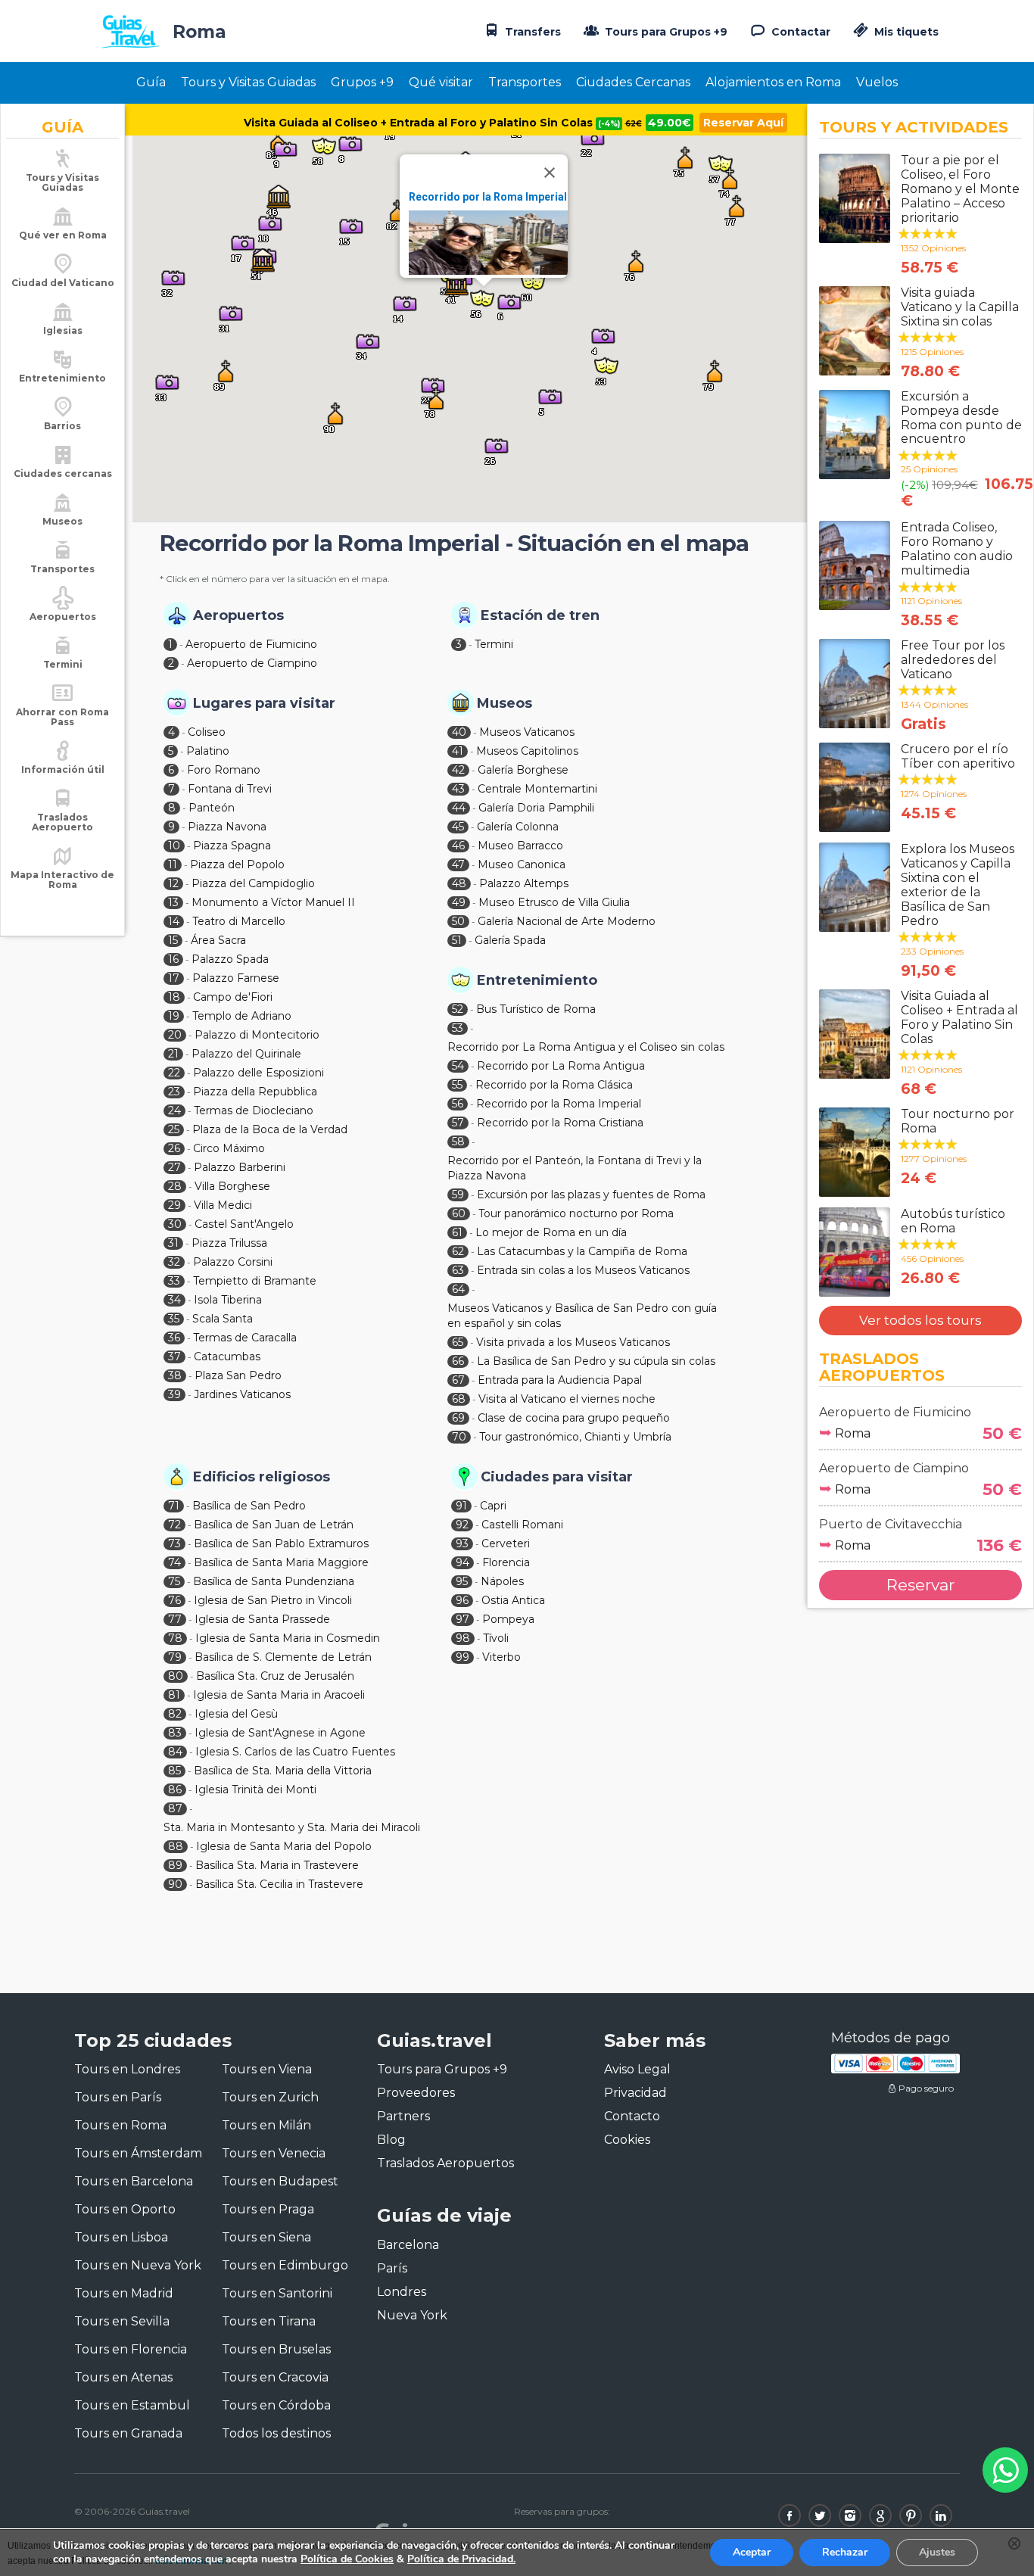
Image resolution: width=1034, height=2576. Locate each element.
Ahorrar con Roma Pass (62, 717)
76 (174, 1600)
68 (459, 1399)
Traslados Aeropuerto (62, 822)
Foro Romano (224, 770)
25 (174, 1129)
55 (457, 1085)
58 (458, 1142)
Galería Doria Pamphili (536, 808)
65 (458, 1342)
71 (174, 1506)
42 (458, 770)
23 (174, 1092)
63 (458, 1270)
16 (173, 959)
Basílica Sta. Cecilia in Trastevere (279, 1884)
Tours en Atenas (123, 2377)
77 (175, 1619)
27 (174, 1167)
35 (174, 1319)
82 (175, 1714)
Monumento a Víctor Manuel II (273, 902)
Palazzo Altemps (524, 883)
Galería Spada (510, 940)
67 (458, 1380)
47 (458, 864)
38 (175, 1375)
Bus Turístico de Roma (536, 1009)
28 (175, 1186)
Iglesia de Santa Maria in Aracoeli (279, 1695)
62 (458, 1251)
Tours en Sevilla (122, 2321)
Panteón (212, 808)
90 (175, 1884)
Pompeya (508, 1619)
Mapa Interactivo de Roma (62, 880)
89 (175, 1865)
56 (458, 1104)
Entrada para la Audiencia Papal (560, 1380)
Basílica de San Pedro (249, 1506)
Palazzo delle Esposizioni (258, 1073)
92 (462, 1525)
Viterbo (501, 1657)
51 (457, 940)
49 (459, 902)
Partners (403, 2116)
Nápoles (502, 1581)
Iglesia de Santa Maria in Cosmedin (288, 1638)
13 (173, 902)
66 (458, 1361)
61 (457, 1232)
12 (173, 883)
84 (175, 1752)
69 (458, 1418)
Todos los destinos (276, 2433)
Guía (151, 82)
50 (458, 921)
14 (174, 921)
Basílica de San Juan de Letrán (274, 1525)
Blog (391, 2140)
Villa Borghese (232, 1186)
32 (174, 1262)
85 (174, 1771)
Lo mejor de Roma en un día (551, 1232)
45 (458, 827)
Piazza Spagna (232, 846)
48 (459, 883)
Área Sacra (218, 940)
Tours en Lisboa (121, 2237)
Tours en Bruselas (276, 2349)
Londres (402, 2292)
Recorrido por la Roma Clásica (554, 1085)
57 (458, 1123)
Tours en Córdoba (276, 2405)
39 (174, 1394)
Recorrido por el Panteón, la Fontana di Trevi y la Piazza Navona (575, 1168)
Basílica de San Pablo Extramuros (281, 1543)
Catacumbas (227, 1357)
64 (458, 1289)
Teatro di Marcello (239, 921)
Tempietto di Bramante (255, 1281)
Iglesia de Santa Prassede (262, 1619)
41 (458, 751)
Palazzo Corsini (233, 1262)
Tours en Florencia (131, 2349)
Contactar (799, 32)
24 (174, 1110)
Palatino (208, 751)
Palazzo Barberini (240, 1167)
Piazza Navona (227, 827)
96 (462, 1600)
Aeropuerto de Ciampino (252, 663)
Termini (494, 644)
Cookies (627, 2140)
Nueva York (412, 2315)
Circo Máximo (229, 1148)
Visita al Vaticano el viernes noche (567, 1399)
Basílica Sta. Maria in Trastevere (277, 1865)
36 (174, 1338)
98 (463, 1638)
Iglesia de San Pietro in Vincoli (273, 1600)
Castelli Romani (522, 1525)
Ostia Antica (513, 1600)
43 (458, 789)
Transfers (531, 32)
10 (174, 846)
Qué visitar (441, 82)
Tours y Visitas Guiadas (248, 82)
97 (462, 1619)
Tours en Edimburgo (285, 2265)
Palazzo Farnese (236, 978)
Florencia (506, 1562)
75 (174, 1581)
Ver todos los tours (920, 1320)
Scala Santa (223, 1319)
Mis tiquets (905, 32)
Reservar (920, 1585)
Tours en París (118, 2097)
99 (462, 1657)
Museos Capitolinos (527, 751)
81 (174, 1695)
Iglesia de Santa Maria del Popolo (284, 1846)
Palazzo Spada (230, 959)
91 (461, 1506)
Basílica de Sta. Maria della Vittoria (283, 1771)
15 (173, 940)
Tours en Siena (266, 2237)
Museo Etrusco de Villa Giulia (554, 902)
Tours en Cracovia (275, 2377)
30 (175, 1224)
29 (174, 1205)
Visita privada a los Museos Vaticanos (573, 1342)
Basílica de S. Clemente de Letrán (283, 1657)
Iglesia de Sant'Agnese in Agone (280, 1733)
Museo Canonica (522, 864)
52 (458, 1009)
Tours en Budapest (280, 2181)
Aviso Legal (637, 2069)
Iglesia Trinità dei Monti (255, 1789)
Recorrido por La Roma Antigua (561, 1066)
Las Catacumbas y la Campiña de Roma (582, 1251)
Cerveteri (506, 1543)
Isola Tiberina (228, 1300)
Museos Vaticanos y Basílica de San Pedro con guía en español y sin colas (582, 1316)
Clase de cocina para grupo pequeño (574, 1418)
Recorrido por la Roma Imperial (488, 197)
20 (175, 1035)
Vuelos (877, 82)
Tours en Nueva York (138, 2265)
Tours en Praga (268, 2209)
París (392, 2268)
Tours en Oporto (125, 2209)
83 (175, 1733)
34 (174, 1300)
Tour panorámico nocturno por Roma (576, 1213)
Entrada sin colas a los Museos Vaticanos (583, 1270)
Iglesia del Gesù (236, 1714)
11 (173, 864)
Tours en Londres (127, 2069)
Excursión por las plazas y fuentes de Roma (591, 1195)
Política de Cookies (347, 2559)
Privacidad (635, 2093)
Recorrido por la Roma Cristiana (560, 1123)
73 (174, 1543)
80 (176, 1676)
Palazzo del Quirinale (246, 1054)
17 (174, 978)
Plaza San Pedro (238, 1375)
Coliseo (207, 732)
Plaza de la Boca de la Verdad (270, 1129)
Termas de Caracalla (245, 1338)
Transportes (525, 82)
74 (174, 1562)
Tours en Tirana (269, 2321)
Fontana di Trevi (230, 789)
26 (174, 1148)
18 (174, 997)
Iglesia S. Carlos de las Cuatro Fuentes (295, 1752)
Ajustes (937, 2552)
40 (459, 732)
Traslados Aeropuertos (445, 2163)
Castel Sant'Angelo (244, 1224)
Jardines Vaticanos (242, 1394)
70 (459, 1437)
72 (174, 1525)
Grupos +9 (362, 82)
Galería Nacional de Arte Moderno (567, 921)
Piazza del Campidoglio (253, 883)
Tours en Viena (267, 2069)
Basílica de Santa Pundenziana (274, 1581)
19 (174, 1016)
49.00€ (670, 123)
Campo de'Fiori (233, 997)
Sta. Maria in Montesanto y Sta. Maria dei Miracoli (292, 1827)
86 (175, 1789)
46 (458, 846)
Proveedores (416, 2093)
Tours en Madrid (124, 2293)
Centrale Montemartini (537, 789)
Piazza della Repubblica (255, 1092)
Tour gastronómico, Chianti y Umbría (575, 1437)
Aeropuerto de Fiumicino (251, 644)
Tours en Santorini (277, 2293)
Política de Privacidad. (461, 2559)
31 (173, 1243)
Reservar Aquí (743, 123)
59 (458, 1195)
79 (175, 1657)
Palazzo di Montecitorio (257, 1035)
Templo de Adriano (242, 1016)
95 (462, 1581)
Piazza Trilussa (229, 1243)
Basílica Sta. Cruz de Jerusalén (275, 1676)
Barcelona (408, 2245)
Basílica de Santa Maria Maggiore (281, 1562)
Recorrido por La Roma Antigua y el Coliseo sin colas (586, 1047)
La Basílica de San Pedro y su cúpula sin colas (596, 1361)
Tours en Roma (120, 2125)
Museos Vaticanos (527, 732)
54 (458, 1066)
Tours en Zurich (270, 2097)
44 (459, 808)
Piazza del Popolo (237, 864)
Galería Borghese (523, 770)
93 (462, 1543)
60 (459, 1213)
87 (175, 1808)
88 (176, 1846)
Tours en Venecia (274, 2153)
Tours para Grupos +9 (665, 32)
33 (174, 1281)
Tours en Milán (266, 2125)
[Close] (550, 173)
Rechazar (845, 2552)
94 (462, 1562)
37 (174, 1357)
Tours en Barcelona (134, 2181)
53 (458, 1028)
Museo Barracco (520, 846)
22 (174, 1073)
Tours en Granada (128, 2433)
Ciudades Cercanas (633, 82)
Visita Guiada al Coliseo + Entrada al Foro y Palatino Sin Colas (443, 123)
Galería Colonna (518, 827)
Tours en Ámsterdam (138, 2153)
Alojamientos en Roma (773, 82)
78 (175, 1638)
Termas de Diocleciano (254, 1110)
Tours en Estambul (132, 2405)
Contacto (632, 2116)
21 (173, 1054)
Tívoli (496, 1638)
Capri (493, 1506)
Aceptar (752, 2552)
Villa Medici (223, 1205)
